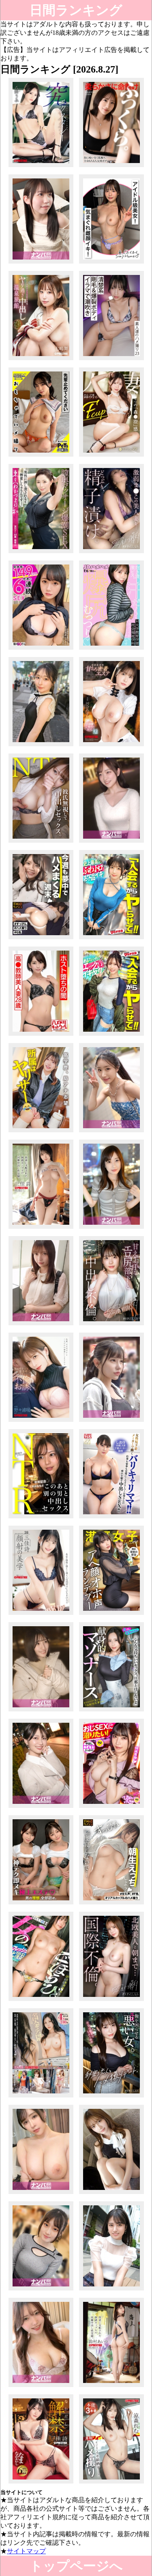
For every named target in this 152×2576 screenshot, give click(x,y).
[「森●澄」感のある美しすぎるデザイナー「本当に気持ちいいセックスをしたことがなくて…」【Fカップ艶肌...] (112, 456)
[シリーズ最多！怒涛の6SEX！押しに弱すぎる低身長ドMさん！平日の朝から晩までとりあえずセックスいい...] (41, 649)
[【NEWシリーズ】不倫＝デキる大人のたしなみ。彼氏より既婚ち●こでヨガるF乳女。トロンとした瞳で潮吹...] (112, 2097)
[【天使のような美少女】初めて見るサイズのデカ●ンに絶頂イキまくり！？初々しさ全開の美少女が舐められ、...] (41, 746)
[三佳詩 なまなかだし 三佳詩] (41, 2483)
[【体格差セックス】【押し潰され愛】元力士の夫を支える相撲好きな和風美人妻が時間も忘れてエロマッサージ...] (41, 553)
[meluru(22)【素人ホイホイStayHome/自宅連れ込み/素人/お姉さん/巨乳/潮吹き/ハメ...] (112, 263)
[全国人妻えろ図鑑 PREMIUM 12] (41, 2097)
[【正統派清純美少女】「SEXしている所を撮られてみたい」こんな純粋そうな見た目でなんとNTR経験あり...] (112, 2290)
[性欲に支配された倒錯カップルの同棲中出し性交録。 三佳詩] (41, 1229)
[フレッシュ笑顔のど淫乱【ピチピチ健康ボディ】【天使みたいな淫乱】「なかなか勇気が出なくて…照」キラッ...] (41, 2001)
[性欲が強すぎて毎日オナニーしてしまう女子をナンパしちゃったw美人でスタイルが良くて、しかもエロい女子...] (112, 1229)
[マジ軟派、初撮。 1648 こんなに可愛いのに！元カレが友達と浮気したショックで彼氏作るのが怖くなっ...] (41, 1325)
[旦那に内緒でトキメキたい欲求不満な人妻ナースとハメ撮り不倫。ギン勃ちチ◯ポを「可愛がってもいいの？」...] (112, 1711)
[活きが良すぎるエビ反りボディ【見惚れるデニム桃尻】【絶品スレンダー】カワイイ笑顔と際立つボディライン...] (112, 1036)
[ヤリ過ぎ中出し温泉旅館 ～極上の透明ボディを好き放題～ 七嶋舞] (41, 360)
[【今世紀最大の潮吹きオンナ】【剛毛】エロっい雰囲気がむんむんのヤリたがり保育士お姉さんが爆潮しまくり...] (112, 360)
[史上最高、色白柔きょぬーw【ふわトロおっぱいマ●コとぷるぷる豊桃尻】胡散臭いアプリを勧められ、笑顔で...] (112, 939)
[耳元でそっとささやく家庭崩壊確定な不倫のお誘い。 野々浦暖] (41, 1422)
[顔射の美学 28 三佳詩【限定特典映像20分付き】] (41, 1615)
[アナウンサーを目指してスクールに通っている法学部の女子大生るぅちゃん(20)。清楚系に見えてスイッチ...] (41, 1132)
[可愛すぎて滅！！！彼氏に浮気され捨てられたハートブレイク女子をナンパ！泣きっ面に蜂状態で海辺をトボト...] (41, 1711)
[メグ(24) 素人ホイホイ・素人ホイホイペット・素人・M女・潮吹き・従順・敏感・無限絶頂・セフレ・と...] (41, 456)
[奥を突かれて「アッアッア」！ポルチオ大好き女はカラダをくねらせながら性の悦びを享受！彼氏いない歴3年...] (41, 1808)
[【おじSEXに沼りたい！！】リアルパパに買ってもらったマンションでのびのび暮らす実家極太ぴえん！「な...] (112, 1808)
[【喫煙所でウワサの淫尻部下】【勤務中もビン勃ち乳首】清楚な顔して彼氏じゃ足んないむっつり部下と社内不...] (112, 1325)
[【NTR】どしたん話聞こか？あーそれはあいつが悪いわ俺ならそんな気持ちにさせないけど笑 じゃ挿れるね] (41, 843)
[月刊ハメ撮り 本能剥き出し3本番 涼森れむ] (112, 2483)
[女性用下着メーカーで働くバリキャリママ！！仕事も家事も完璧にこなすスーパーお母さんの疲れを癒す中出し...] (112, 1518)
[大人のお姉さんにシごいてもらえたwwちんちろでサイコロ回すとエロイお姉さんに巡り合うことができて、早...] (41, 2194)
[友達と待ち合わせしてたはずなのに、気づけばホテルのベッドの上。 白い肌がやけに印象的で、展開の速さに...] (112, 843)
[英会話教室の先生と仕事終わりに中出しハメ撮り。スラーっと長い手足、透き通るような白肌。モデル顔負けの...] (112, 2001)
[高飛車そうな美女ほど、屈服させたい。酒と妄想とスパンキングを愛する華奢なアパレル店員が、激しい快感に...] (112, 2194)
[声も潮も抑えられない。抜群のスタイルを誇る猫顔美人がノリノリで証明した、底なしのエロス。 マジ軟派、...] (41, 2387)
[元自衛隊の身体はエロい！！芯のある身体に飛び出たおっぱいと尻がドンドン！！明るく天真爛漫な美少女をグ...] (112, 1422)
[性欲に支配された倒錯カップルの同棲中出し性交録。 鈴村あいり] (112, 2387)
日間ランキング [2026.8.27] (76, 12)
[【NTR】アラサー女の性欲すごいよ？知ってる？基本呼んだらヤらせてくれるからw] (41, 1518)
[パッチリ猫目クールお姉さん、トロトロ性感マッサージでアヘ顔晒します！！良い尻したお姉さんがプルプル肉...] (112, 1132)
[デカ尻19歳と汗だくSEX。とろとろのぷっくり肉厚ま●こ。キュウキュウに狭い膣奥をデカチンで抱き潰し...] (112, 649)
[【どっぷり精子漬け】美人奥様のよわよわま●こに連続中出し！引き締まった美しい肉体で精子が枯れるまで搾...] (112, 553)
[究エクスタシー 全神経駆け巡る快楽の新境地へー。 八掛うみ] (41, 167)
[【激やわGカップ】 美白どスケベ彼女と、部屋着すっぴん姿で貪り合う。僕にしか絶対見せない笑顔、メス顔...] (41, 939)
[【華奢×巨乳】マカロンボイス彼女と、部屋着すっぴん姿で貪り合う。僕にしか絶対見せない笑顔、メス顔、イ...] (112, 1904)
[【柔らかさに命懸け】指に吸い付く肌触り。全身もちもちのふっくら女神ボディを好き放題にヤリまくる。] (112, 167)
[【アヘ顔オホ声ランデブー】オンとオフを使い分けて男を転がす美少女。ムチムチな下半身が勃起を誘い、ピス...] (112, 1615)
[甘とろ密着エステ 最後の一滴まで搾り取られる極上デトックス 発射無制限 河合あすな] (112, 746)
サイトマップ (26, 2551)
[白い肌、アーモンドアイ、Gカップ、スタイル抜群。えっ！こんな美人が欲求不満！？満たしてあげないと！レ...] (41, 2290)
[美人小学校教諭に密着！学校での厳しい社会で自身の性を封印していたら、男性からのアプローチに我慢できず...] (41, 263)
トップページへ (76, 2566)
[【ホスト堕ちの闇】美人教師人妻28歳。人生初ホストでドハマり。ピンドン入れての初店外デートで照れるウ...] (41, 1036)
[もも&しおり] (41, 1904)
